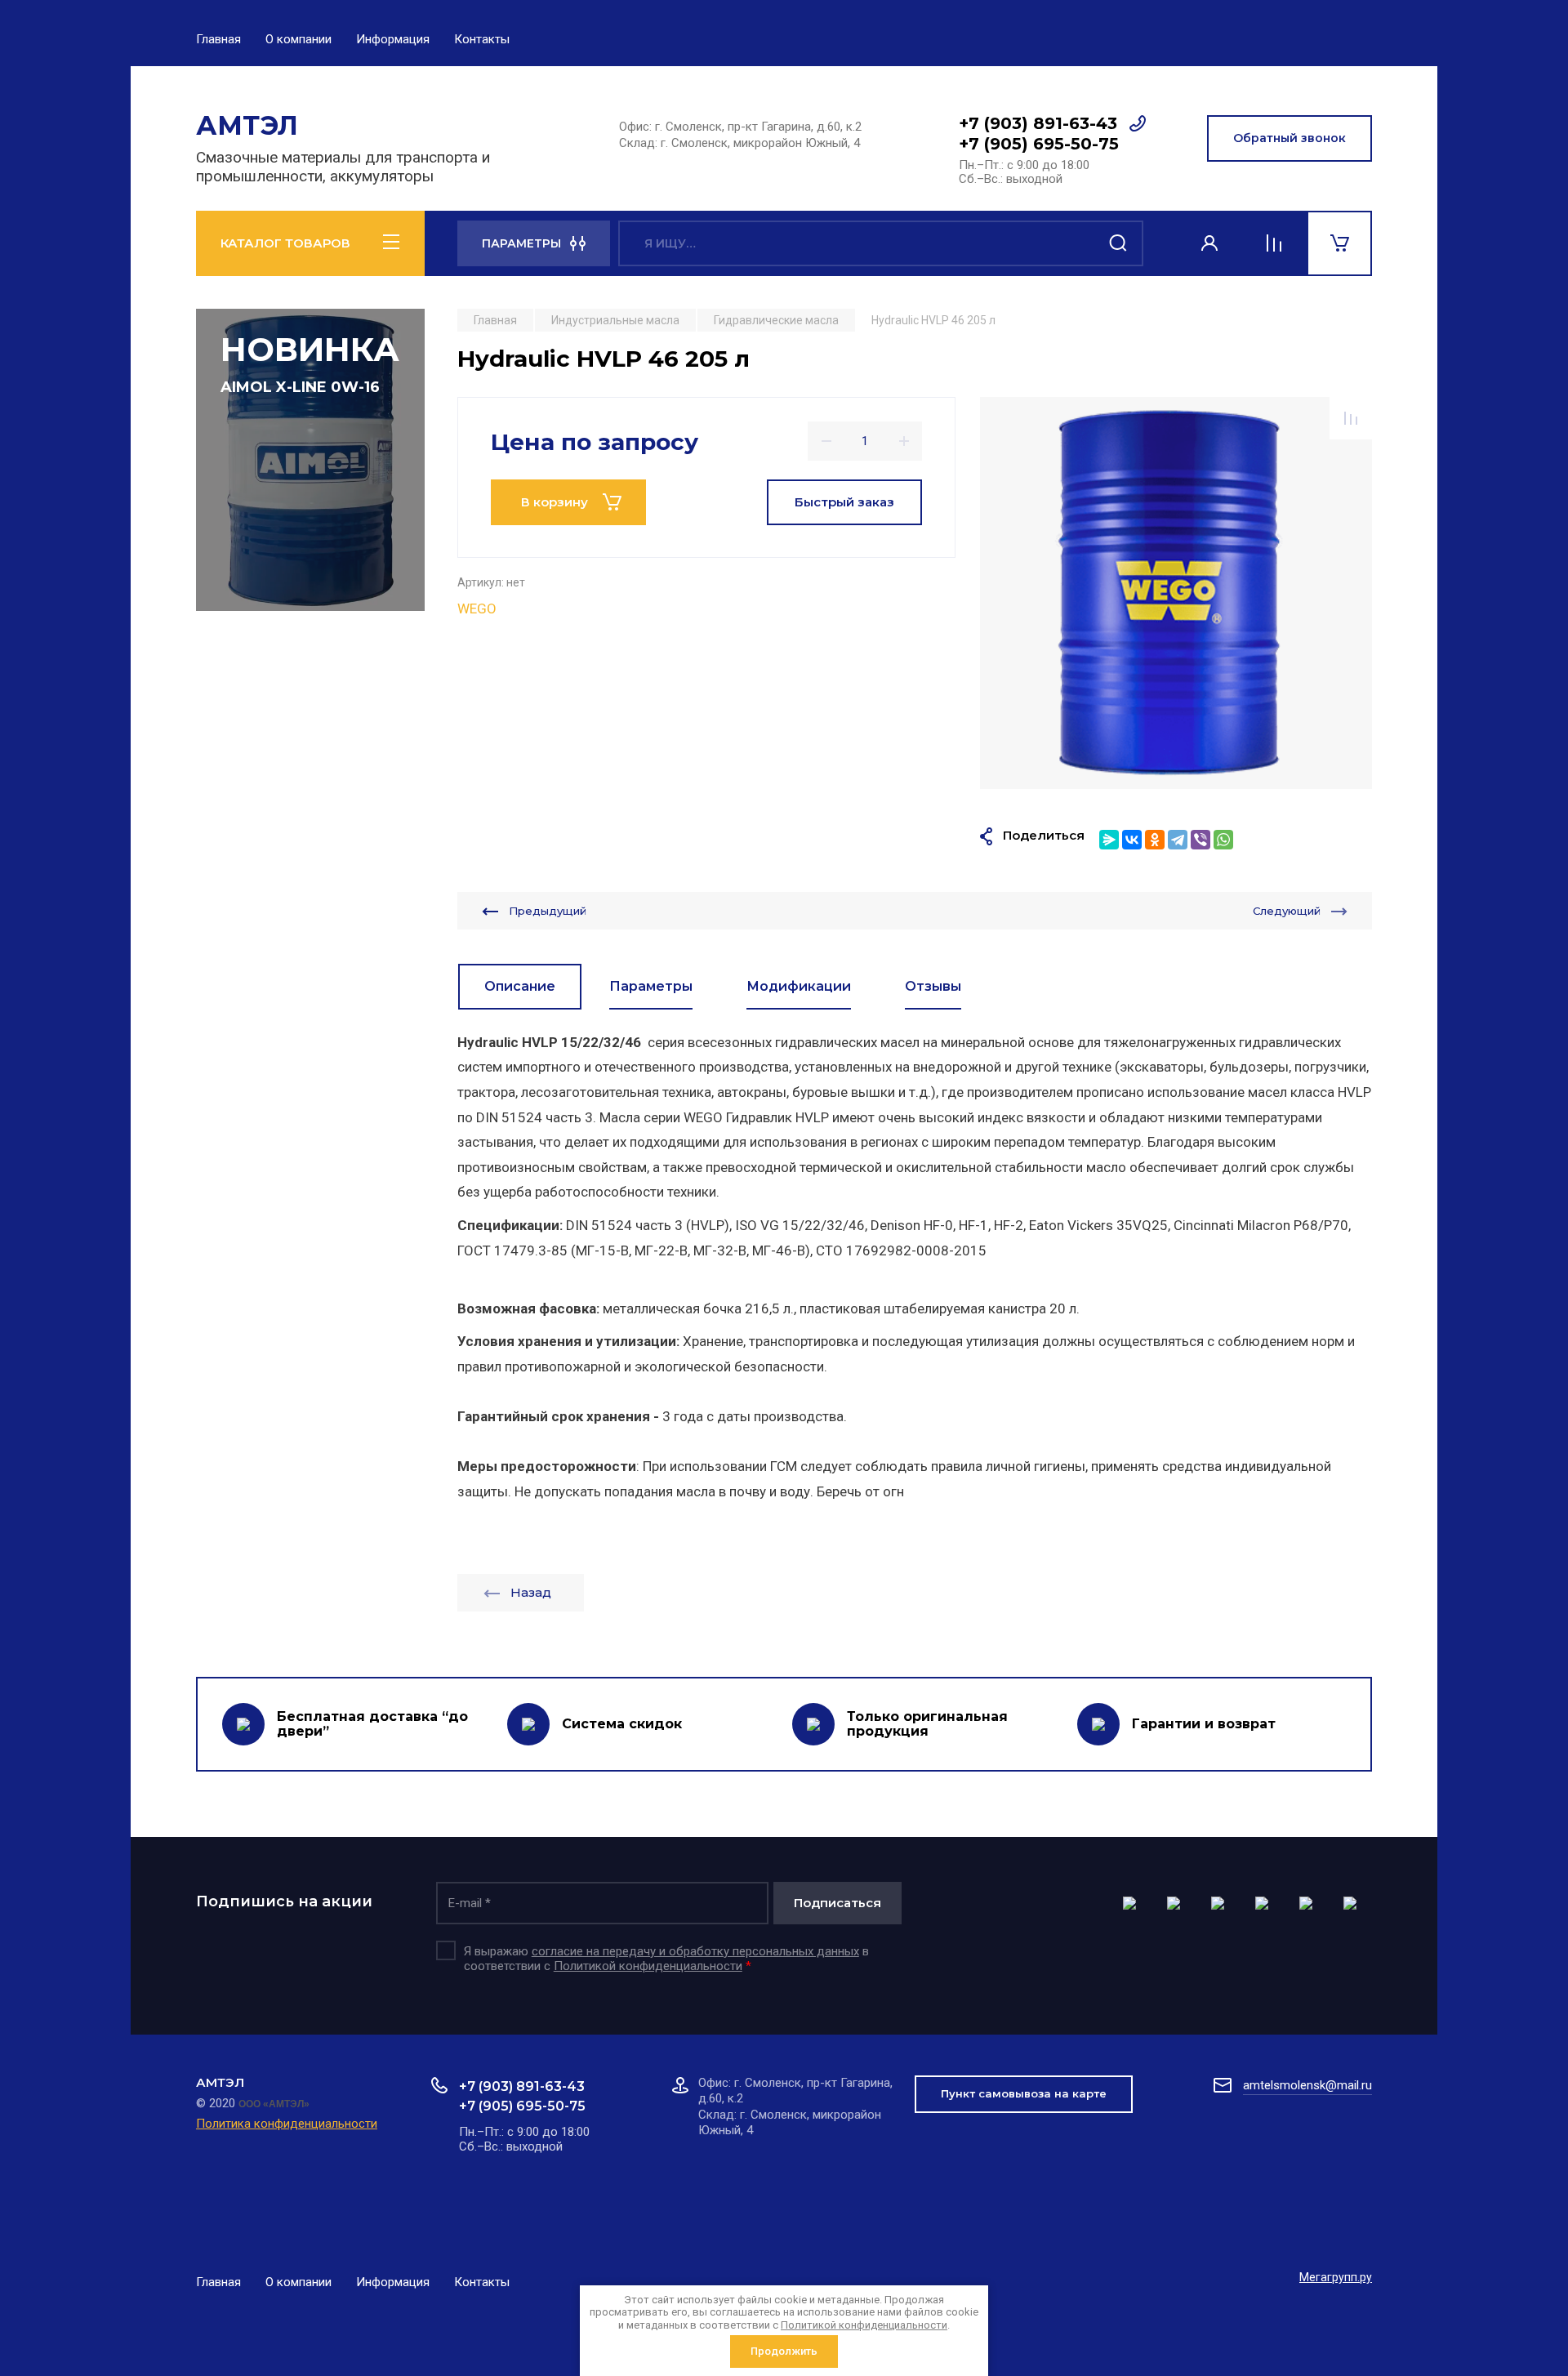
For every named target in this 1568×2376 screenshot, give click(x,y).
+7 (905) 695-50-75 (1039, 144)
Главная (218, 39)
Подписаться (837, 1903)
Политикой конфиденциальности (648, 1966)
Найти (1119, 243)
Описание (520, 986)
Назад (531, 1592)
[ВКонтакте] (1132, 840)
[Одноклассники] (1155, 840)
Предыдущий (548, 911)
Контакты (482, 39)
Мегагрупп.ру (1336, 2277)
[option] (1176, 593)
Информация (393, 39)
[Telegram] (1178, 840)
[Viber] (1200, 840)
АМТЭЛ (247, 125)
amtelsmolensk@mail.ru (1307, 2085)
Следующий (1287, 911)
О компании (298, 39)
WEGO (477, 608)
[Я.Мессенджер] (1109, 840)
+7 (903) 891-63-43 (1038, 123)
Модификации (799, 986)
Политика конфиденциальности (287, 2124)
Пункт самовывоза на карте (1024, 2093)
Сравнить (1351, 418)
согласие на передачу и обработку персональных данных (695, 1951)
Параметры (651, 986)
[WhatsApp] (1223, 840)
